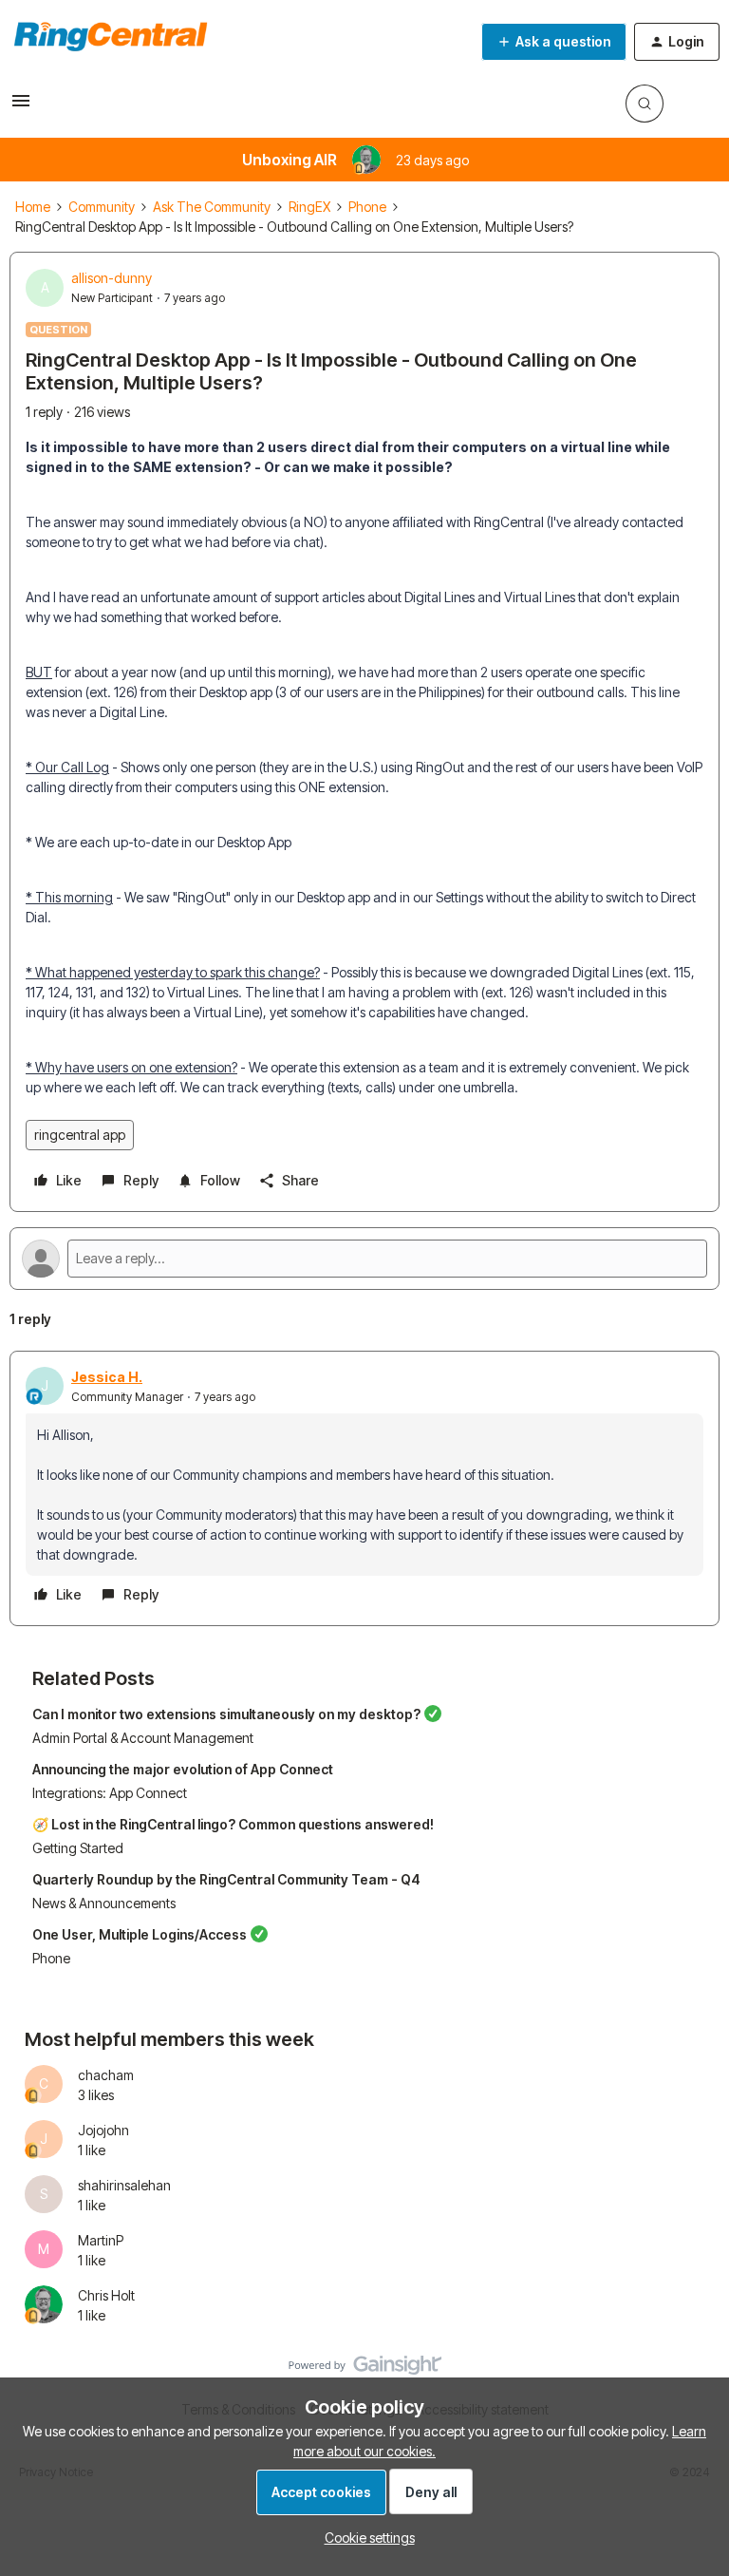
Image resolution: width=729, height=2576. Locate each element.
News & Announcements (104, 1903)
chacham (106, 2075)
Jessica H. (107, 1377)
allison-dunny (112, 278)
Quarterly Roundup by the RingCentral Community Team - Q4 (226, 1879)
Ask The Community (212, 207)
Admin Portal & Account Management (143, 1738)
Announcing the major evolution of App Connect (183, 1769)
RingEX (309, 207)
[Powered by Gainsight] (365, 2370)
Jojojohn (103, 2130)
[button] (21, 107)
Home (33, 207)
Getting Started (78, 1848)
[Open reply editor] (364, 1259)
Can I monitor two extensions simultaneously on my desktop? (226, 1714)
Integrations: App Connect (110, 1793)
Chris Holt (106, 2295)
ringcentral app (80, 1135)
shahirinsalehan (124, 2185)
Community (102, 207)
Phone (367, 207)
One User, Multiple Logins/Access (140, 1934)
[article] (364, 1488)
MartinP (101, 2240)
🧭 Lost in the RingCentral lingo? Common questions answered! (233, 1824)
